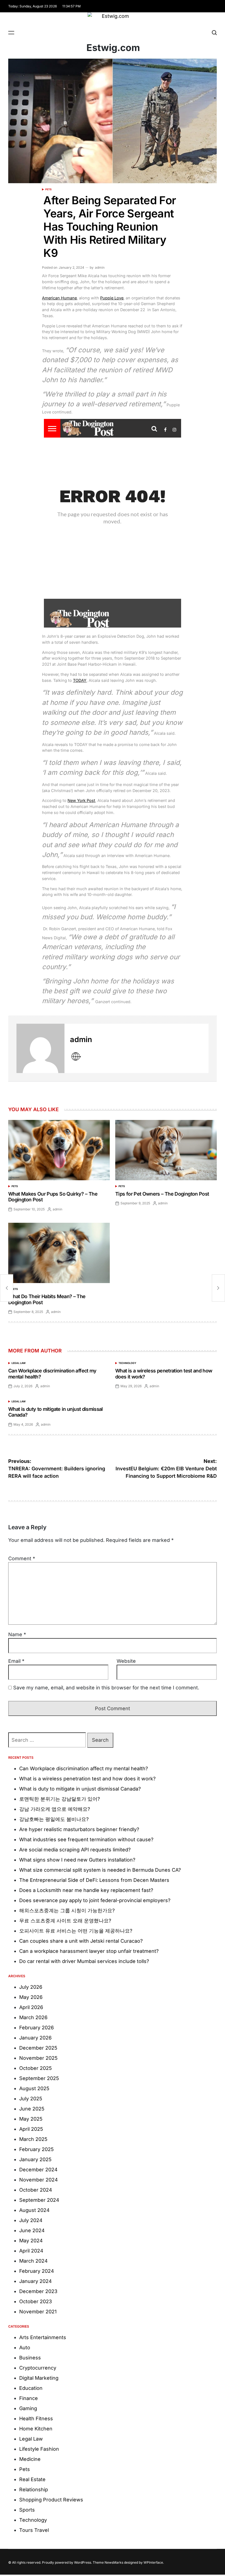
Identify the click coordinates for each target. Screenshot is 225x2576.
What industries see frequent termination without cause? (86, 1839)
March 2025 (33, 2139)
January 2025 (35, 2159)
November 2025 (38, 2058)
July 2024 (31, 2220)
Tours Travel (34, 2530)
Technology (127, 1363)
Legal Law (19, 1363)
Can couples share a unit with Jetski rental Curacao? (81, 1941)
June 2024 (32, 2230)
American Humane (59, 298)
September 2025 (39, 2078)
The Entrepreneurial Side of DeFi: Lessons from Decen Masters (94, 1880)
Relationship (34, 2490)
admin (100, 267)
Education (31, 2388)
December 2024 (38, 2170)
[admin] (40, 1048)
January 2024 (36, 2281)
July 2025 (31, 2099)
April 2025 (31, 2129)
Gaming (28, 2408)
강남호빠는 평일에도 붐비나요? (54, 1819)
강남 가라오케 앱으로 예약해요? (55, 1809)
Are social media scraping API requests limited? (75, 1850)
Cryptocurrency (38, 2368)
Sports (27, 2510)
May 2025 (31, 2119)
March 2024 (33, 2261)
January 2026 (35, 2038)
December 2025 (38, 2048)
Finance (29, 2398)
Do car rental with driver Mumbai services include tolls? (84, 1961)
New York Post (81, 800)
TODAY (80, 680)
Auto (25, 2347)
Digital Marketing (39, 2378)
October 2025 (36, 2068)
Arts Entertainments (43, 2337)
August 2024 (34, 2210)
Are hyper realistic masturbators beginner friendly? (79, 1829)
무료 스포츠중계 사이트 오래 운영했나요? (65, 1921)
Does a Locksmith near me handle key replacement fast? (86, 1890)
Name (17, 1634)
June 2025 (32, 2109)
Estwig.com (113, 48)
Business (30, 2358)
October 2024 (36, 2190)
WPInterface (153, 2562)
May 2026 (31, 1997)
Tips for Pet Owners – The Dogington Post (162, 1194)
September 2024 (39, 2200)
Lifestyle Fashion (39, 2449)
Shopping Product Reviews (51, 2500)
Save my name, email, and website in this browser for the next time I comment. (106, 1688)
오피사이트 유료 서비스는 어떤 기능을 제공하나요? (76, 1931)
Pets (48, 189)
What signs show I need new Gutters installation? (77, 1860)
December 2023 (38, 2291)
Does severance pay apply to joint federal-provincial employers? (95, 1900)
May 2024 (31, 2241)
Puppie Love (112, 298)
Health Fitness (36, 2418)
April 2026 (31, 2007)
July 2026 (31, 1987)
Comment (22, 1558)
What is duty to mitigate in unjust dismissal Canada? (80, 1789)
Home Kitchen (36, 2429)
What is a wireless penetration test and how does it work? (87, 1779)
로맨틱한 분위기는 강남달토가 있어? (60, 1799)
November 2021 (38, 2312)
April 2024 (31, 2251)
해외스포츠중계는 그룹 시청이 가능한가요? (67, 1910)
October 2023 (36, 2301)
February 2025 (36, 2149)
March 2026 (33, 2017)
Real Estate (32, 2479)
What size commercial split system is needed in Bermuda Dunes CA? (100, 1870)
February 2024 (37, 2271)
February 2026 (36, 2028)
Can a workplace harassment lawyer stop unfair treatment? (89, 1951)
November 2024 (39, 2180)
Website (126, 1661)
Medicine (30, 2459)
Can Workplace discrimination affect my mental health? (84, 1768)
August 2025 (34, 2088)
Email (16, 1661)
